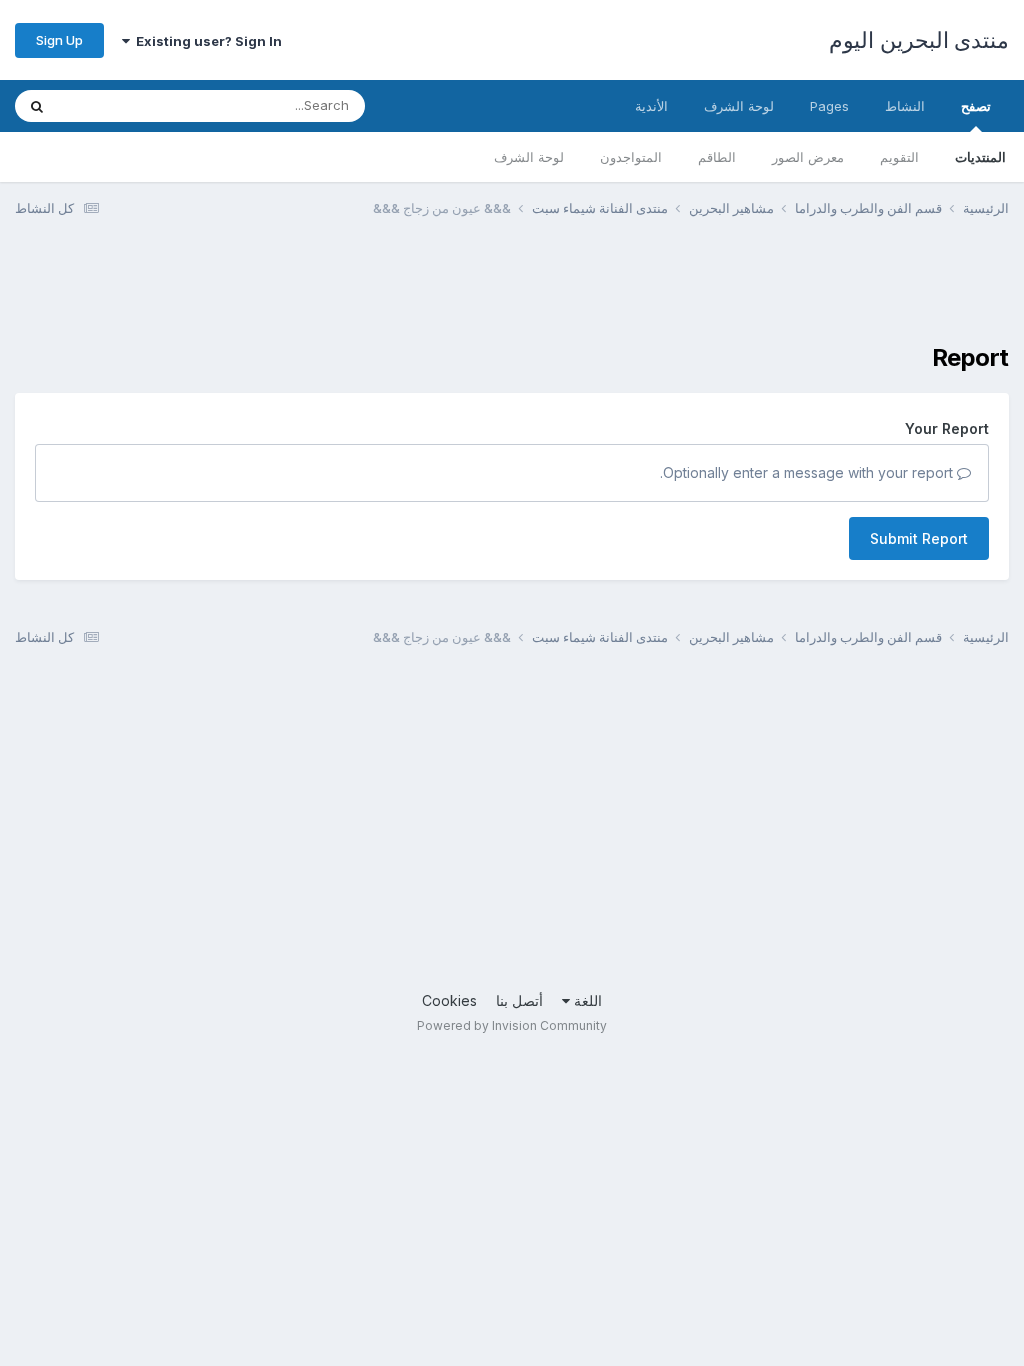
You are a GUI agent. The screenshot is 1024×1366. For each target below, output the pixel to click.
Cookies (449, 1000)
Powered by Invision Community (512, 1025)
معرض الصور (808, 157)
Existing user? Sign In (206, 41)
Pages (829, 106)
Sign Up (59, 40)
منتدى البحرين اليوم (919, 40)
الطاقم (717, 157)
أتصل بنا (519, 1000)
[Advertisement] (645, 293)
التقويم (899, 157)
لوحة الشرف (529, 157)
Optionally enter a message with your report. (808, 472)
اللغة (586, 1000)
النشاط (905, 106)
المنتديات (980, 157)
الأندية (651, 106)
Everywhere (121, 105)
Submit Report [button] (919, 538)
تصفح (976, 106)
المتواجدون (631, 157)
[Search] (37, 106)
